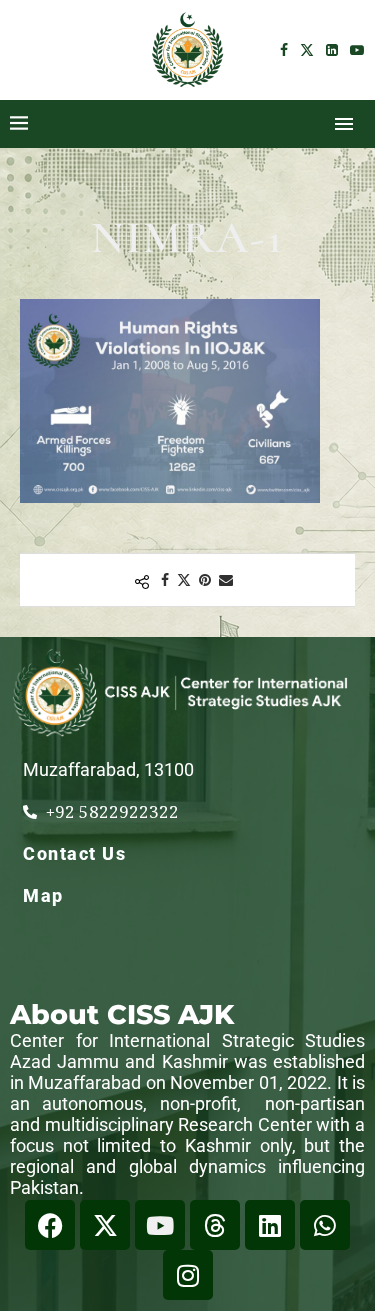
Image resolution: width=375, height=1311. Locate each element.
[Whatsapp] (325, 1225)
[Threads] (215, 1225)
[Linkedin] (332, 50)
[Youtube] (357, 50)
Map (43, 895)
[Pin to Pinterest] (205, 579)
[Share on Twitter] (184, 579)
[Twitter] (307, 50)
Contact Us (74, 853)
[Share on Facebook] (165, 579)
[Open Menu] (344, 124)
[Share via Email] (226, 579)
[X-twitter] (105, 1225)
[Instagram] (188, 1275)
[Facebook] (284, 50)
